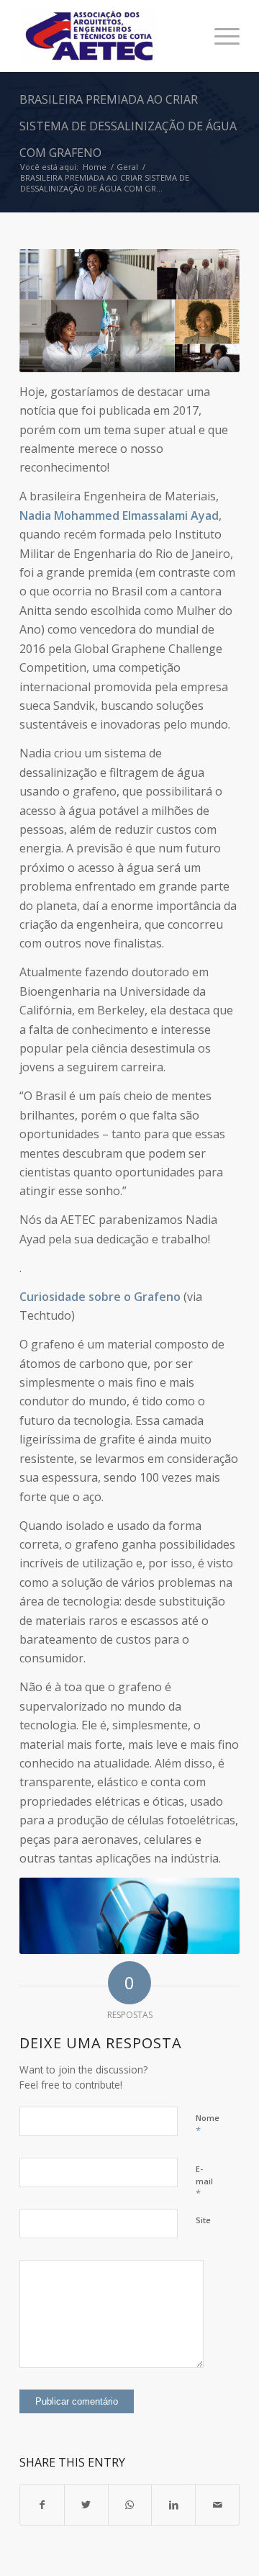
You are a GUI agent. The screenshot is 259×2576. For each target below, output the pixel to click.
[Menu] (220, 36)
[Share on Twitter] (86, 2505)
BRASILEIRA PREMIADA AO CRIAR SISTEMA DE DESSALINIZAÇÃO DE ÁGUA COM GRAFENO (128, 126)
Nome (208, 2125)
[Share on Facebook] (42, 2505)
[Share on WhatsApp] (130, 2505)
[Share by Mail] (217, 2505)
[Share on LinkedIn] (173, 2505)
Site (203, 2220)
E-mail (204, 2181)
